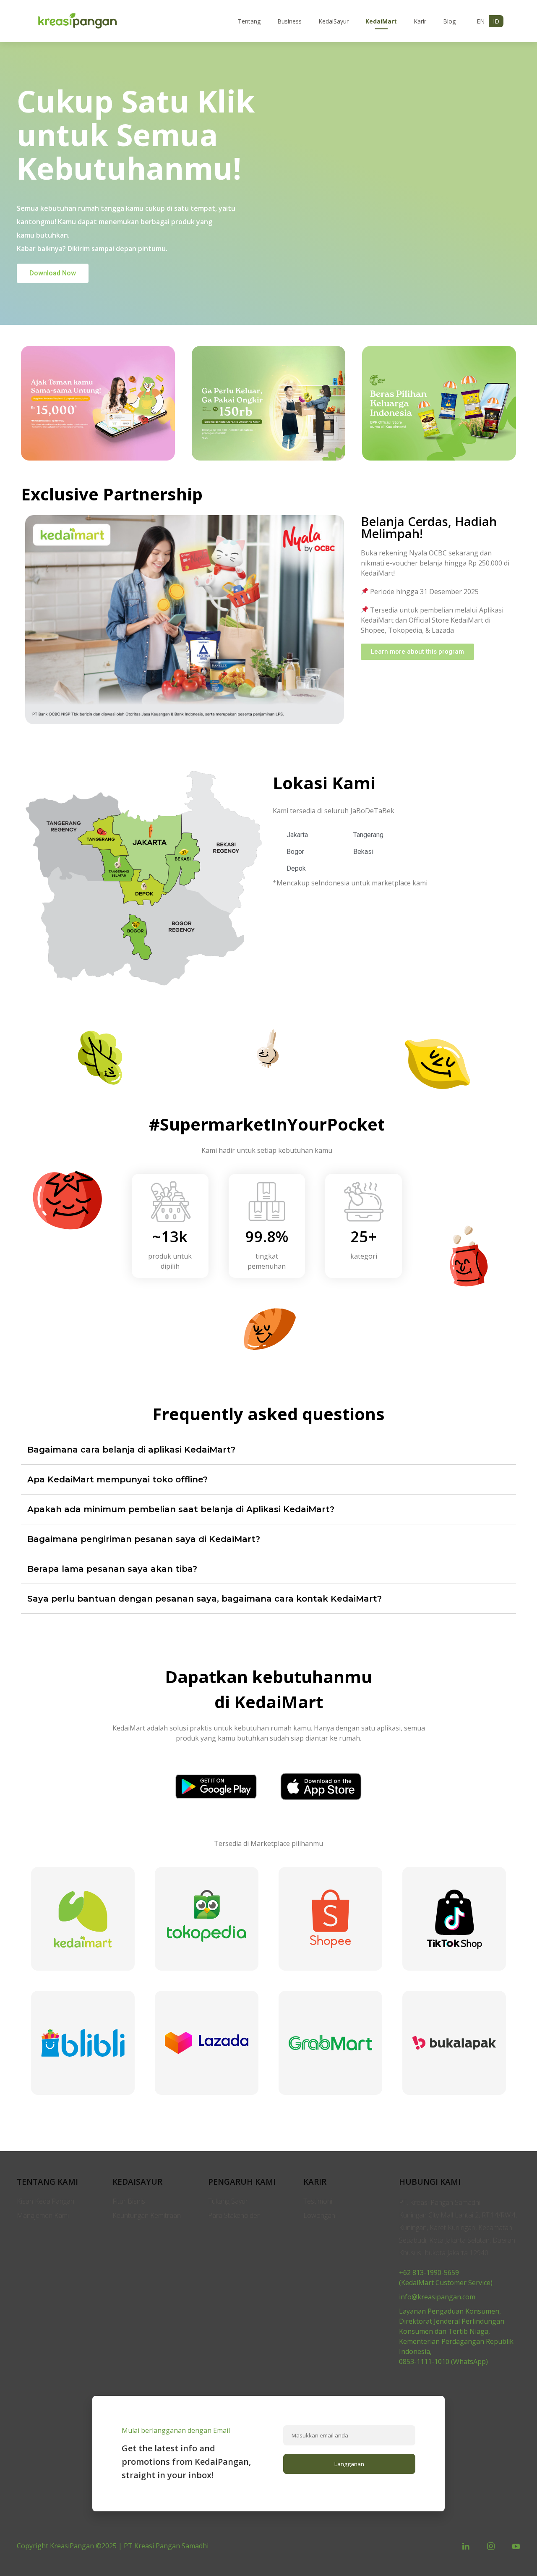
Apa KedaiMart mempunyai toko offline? (117, 1479)
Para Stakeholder (234, 2215)
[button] (53, 273)
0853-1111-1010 (424, 2361)
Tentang (249, 21)
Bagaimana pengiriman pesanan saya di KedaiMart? (144, 1539)
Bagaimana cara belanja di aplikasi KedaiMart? (131, 1450)
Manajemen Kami (43, 2215)
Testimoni (318, 2201)
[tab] (268, 1450)
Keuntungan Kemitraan (147, 2215)
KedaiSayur (334, 21)
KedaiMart (381, 21)
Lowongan (319, 2215)
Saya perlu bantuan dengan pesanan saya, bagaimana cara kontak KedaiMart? (205, 1599)
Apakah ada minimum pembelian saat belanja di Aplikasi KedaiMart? (181, 1509)
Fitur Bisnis (129, 2201)
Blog (449, 21)
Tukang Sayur (228, 2201)
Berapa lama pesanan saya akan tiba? (112, 1569)
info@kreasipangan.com (437, 2297)
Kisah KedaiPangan (46, 2201)
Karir (420, 21)
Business (289, 21)
